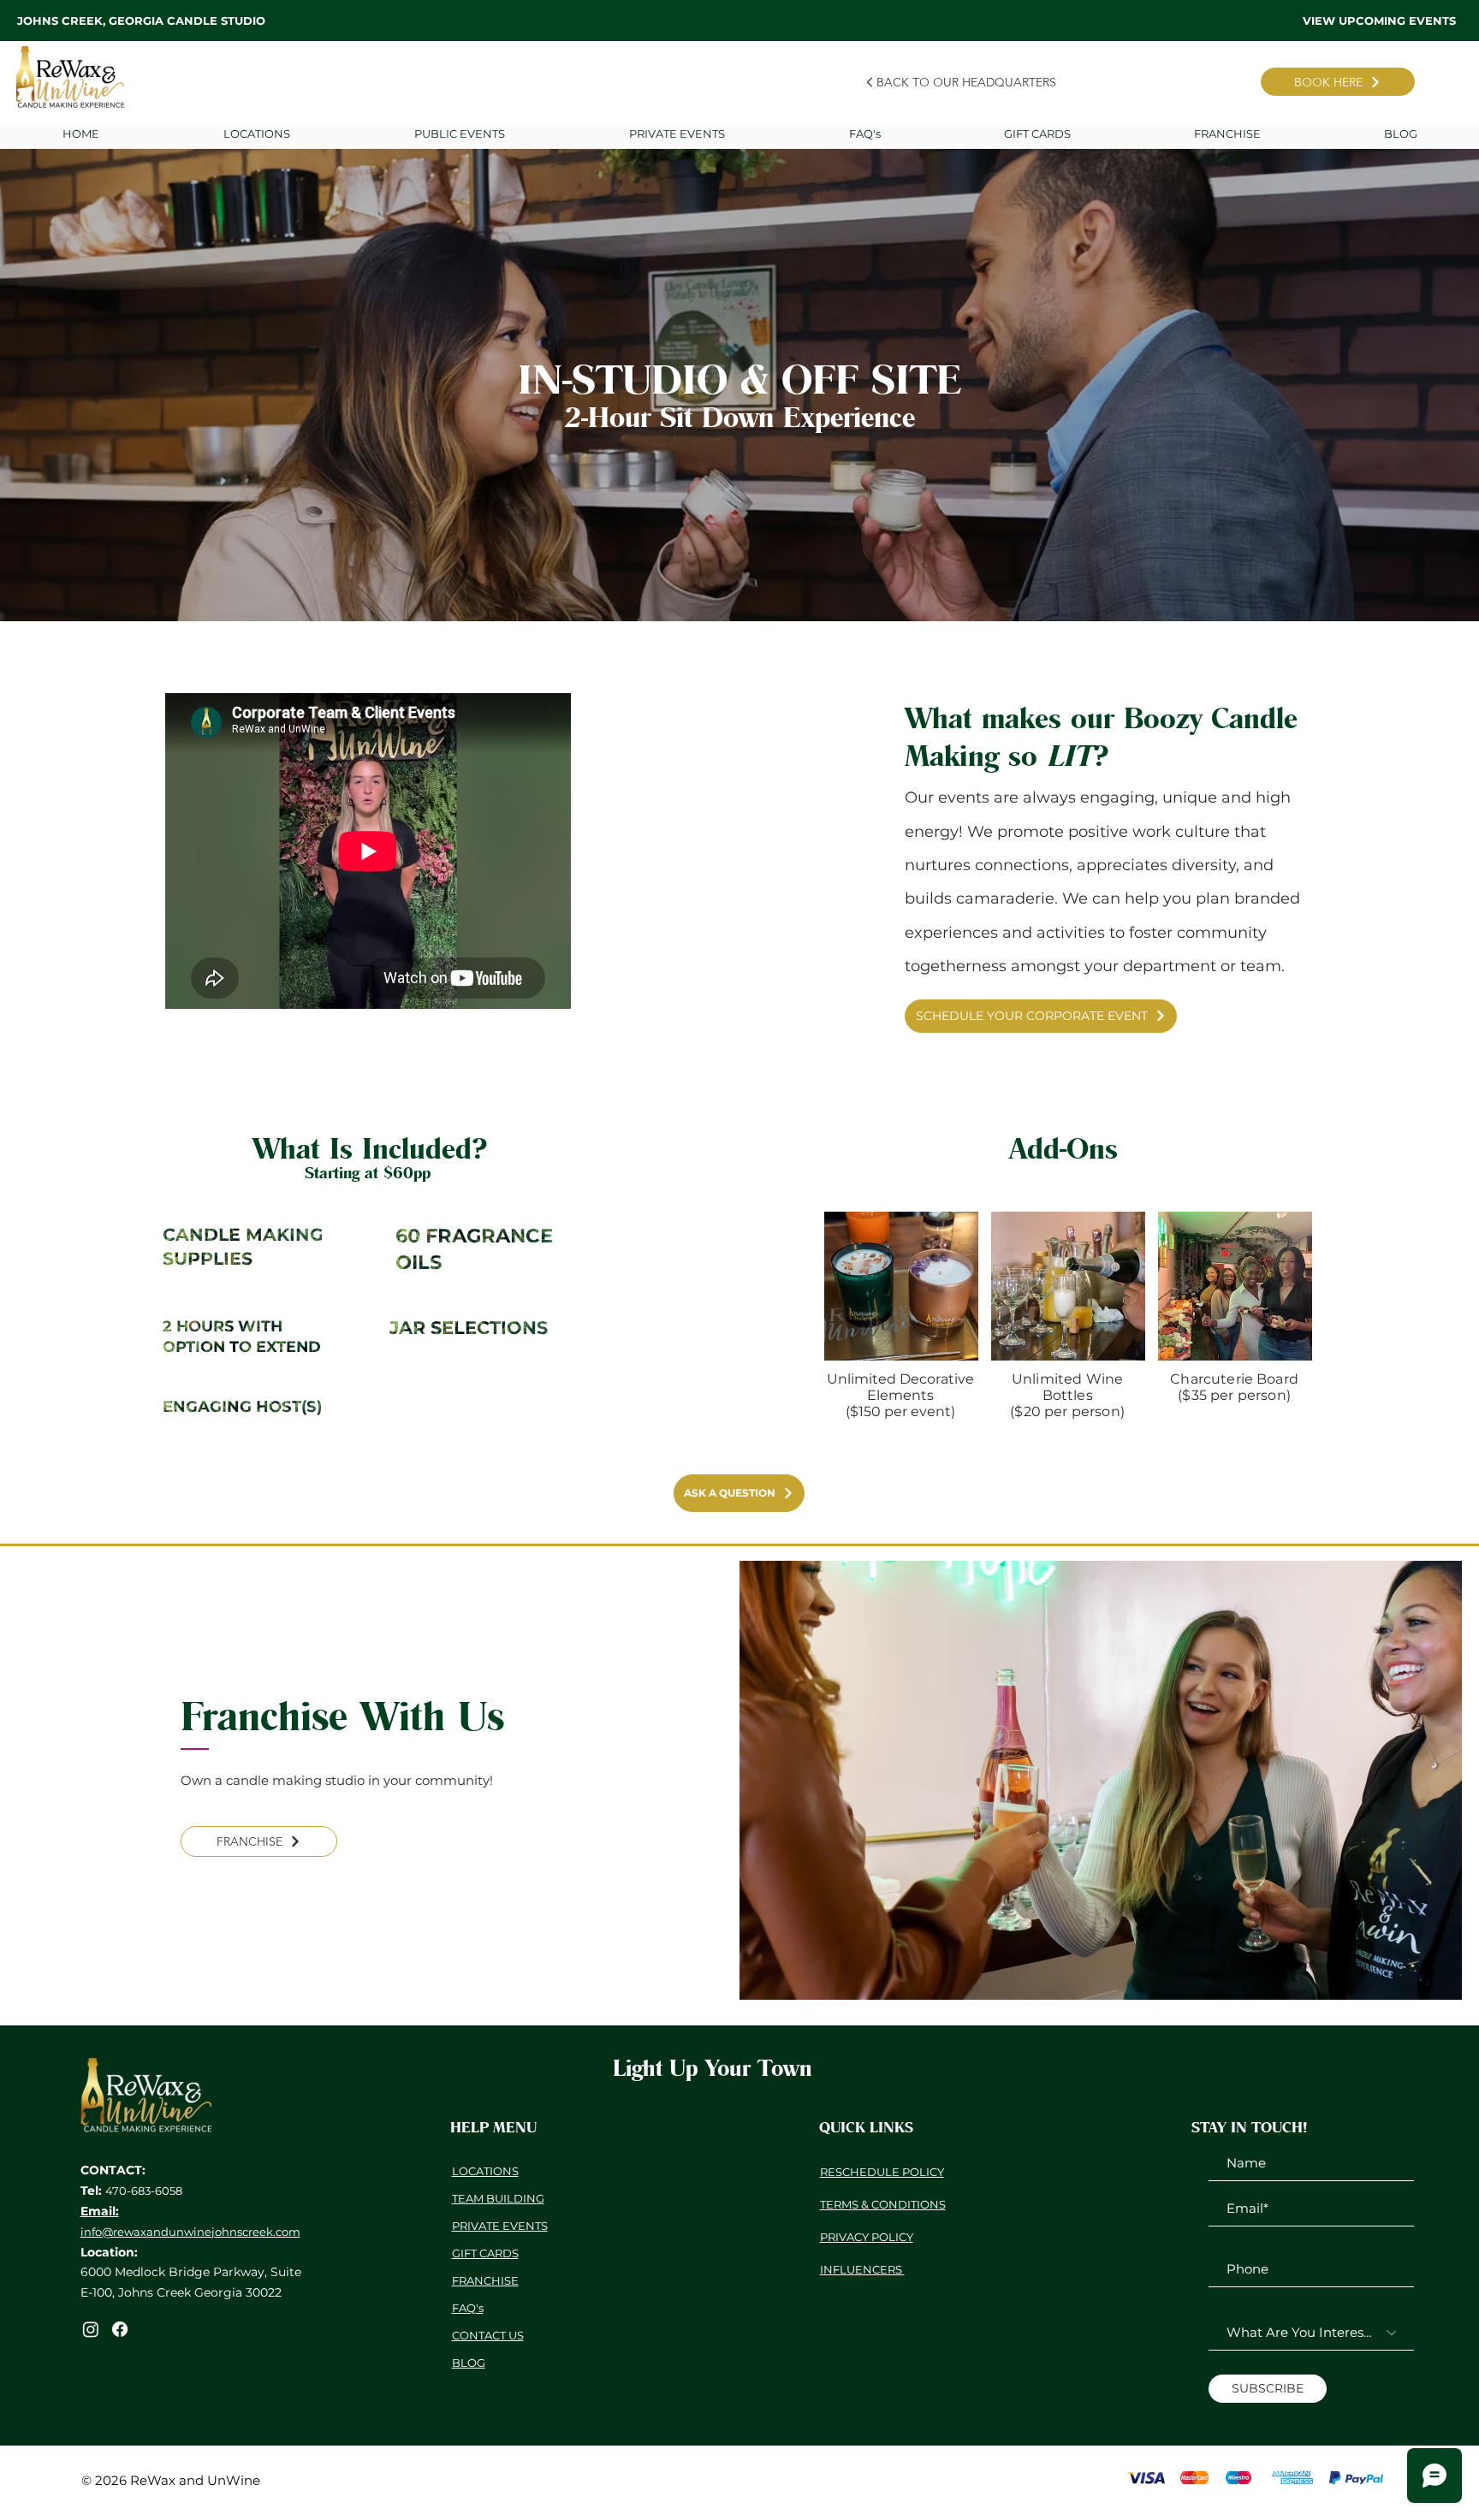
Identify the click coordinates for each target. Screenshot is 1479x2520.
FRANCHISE (485, 2280)
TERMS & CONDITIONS (883, 2204)
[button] (677, 133)
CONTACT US (488, 2335)
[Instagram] (91, 2329)
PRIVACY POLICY (867, 2237)
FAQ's (468, 2308)
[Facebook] (120, 2329)
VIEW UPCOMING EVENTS (1379, 21)
